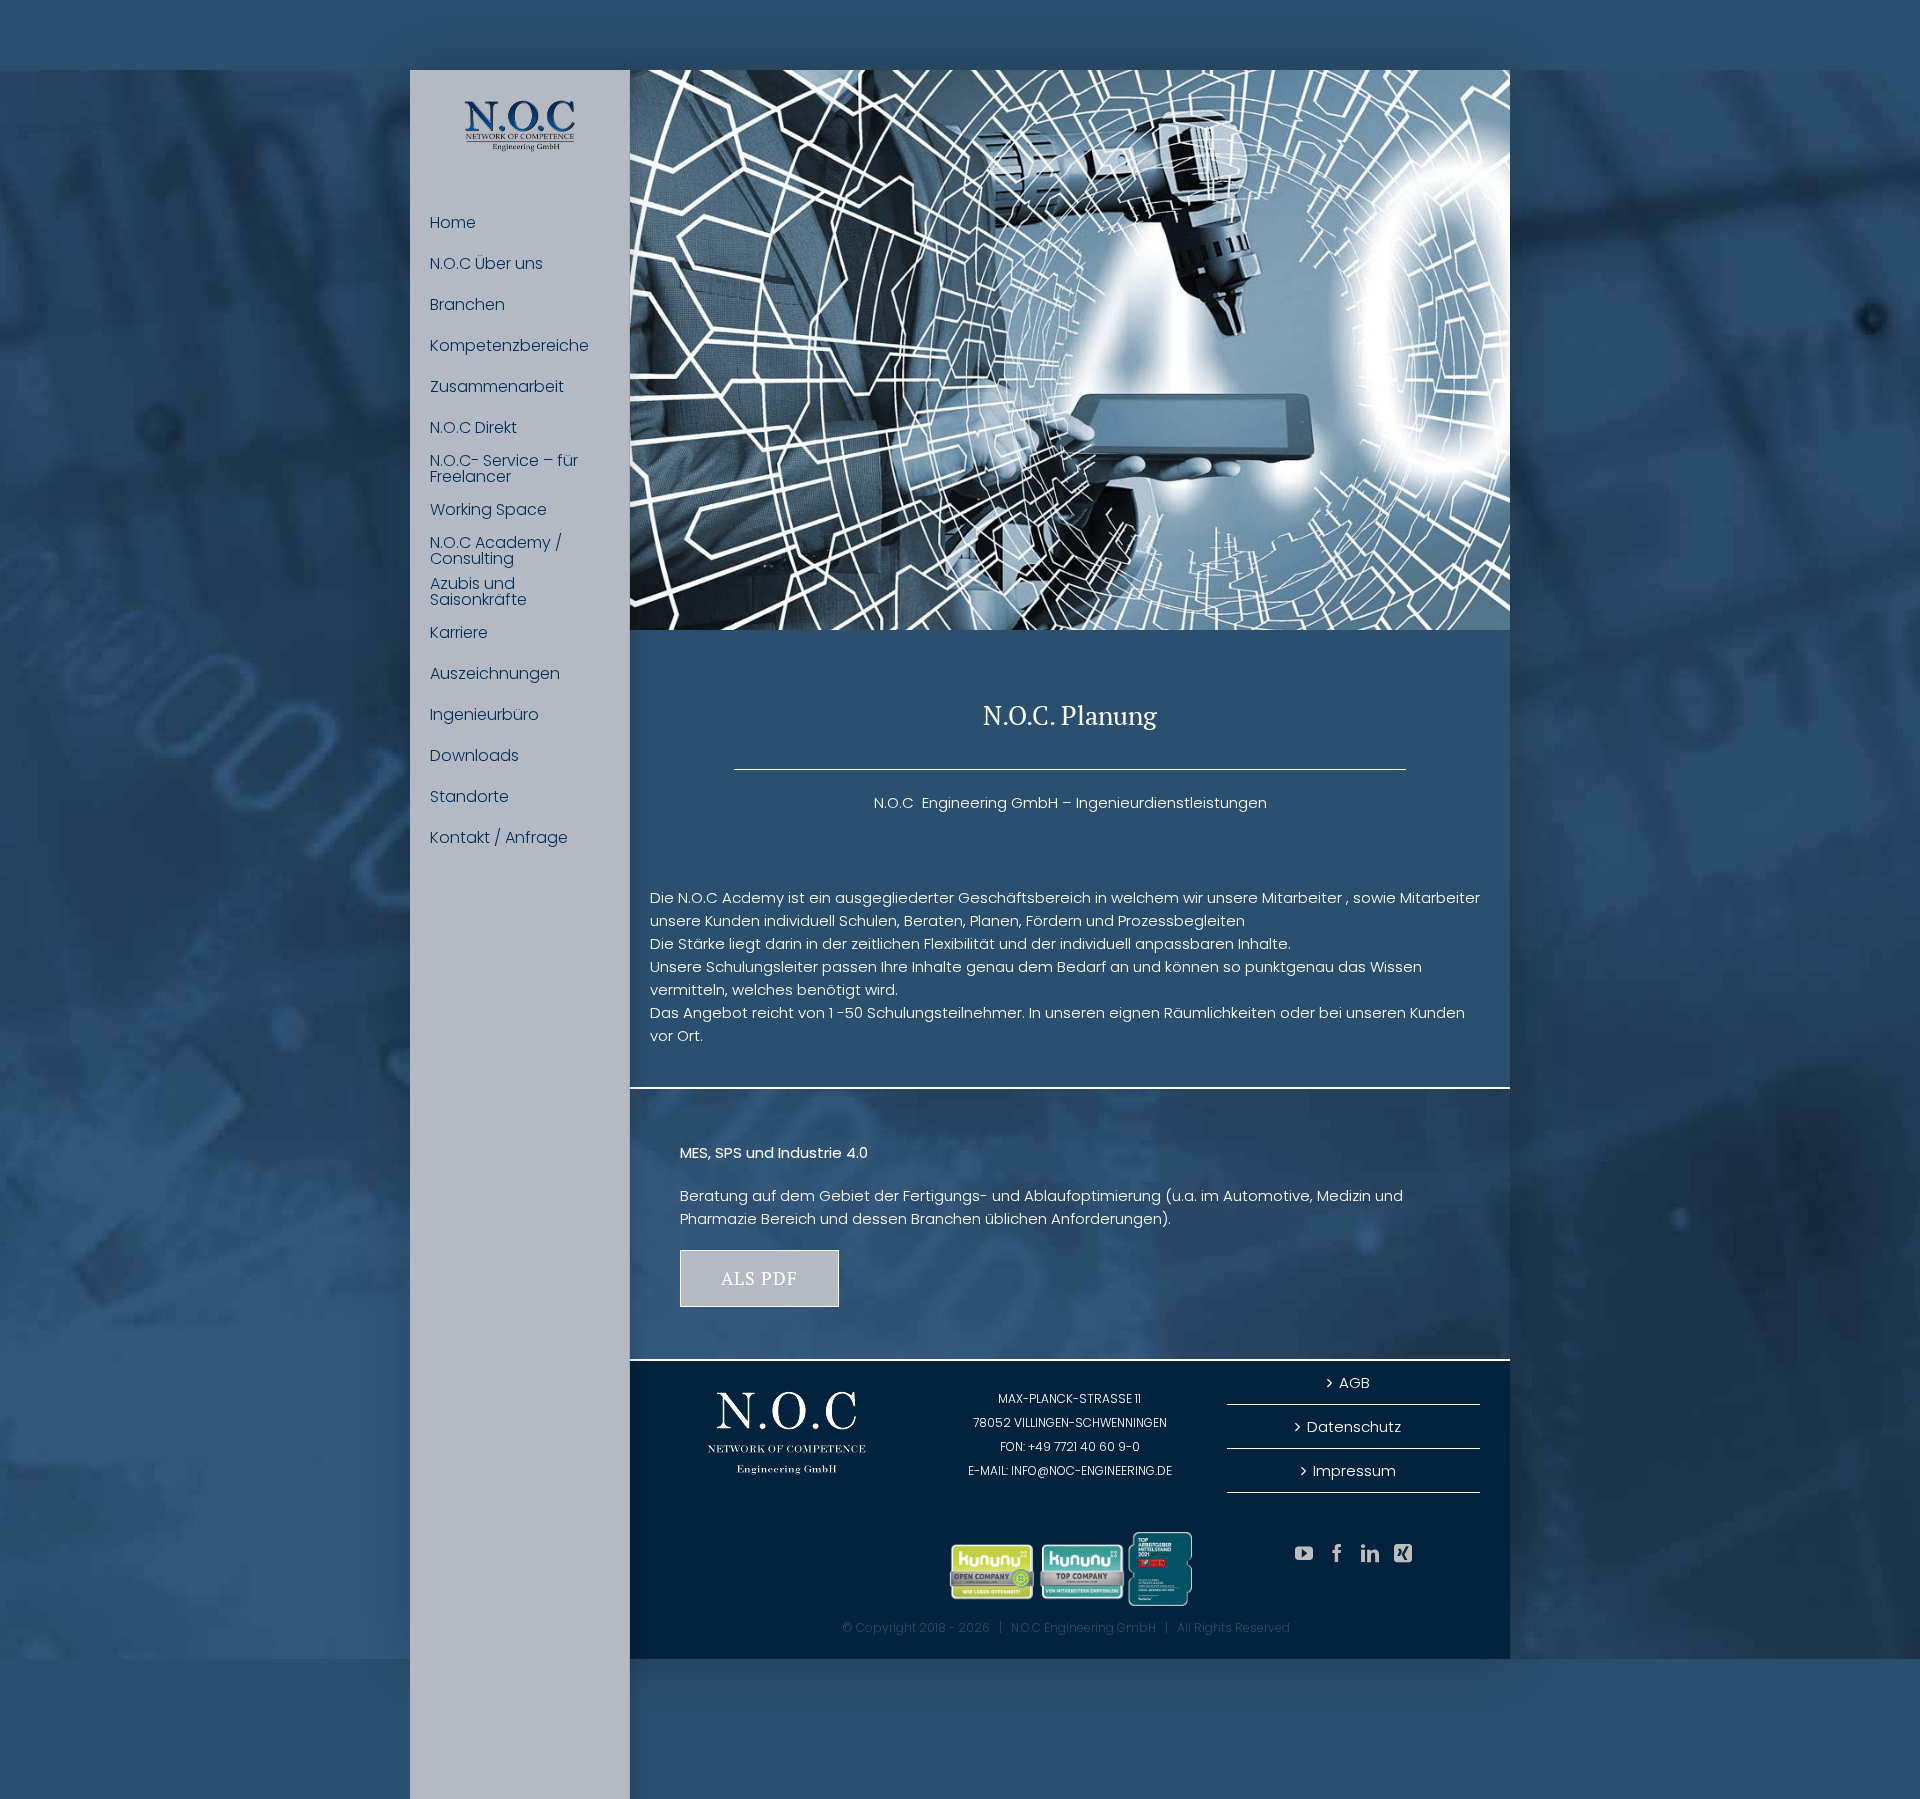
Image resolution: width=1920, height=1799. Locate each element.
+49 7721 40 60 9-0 (1084, 1446)
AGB (1354, 1382)
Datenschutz (1354, 1426)
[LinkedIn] (1370, 1553)
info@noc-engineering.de (1091, 1470)
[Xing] (1403, 1553)
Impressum (1354, 1470)
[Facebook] (1337, 1553)
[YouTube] (1304, 1553)
